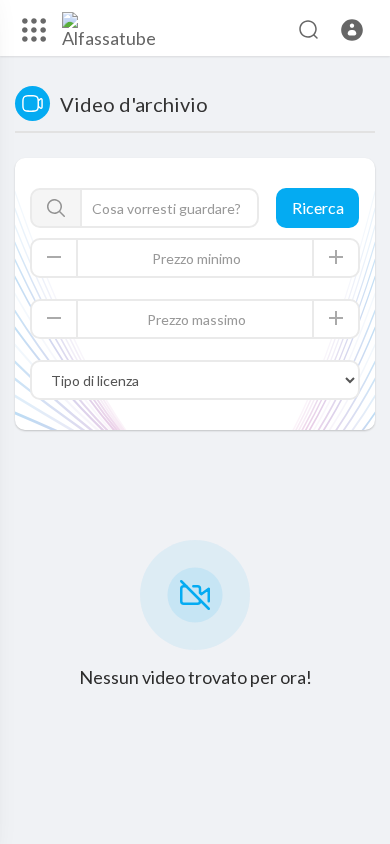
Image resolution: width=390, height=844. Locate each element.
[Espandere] (34, 30)
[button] (352, 30)
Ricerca (318, 207)
